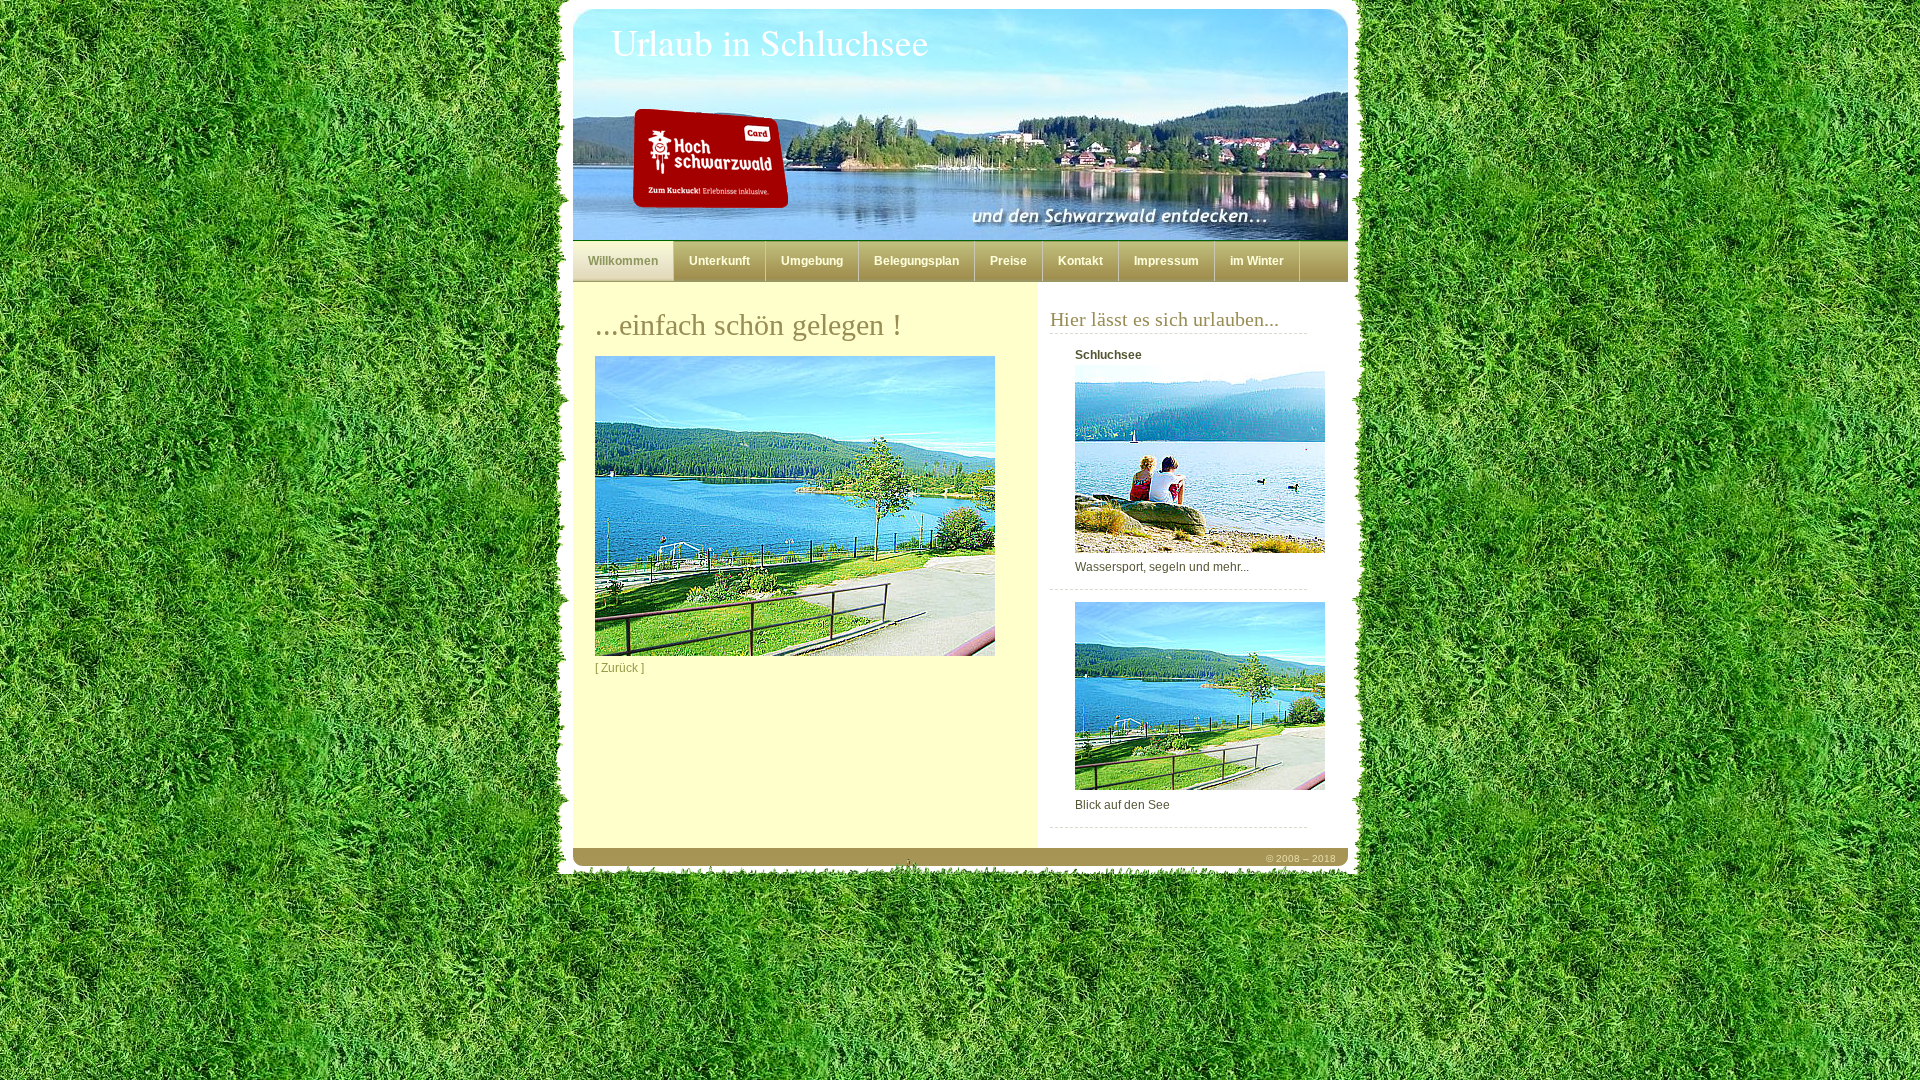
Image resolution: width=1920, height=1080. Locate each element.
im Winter (1257, 261)
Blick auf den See (1122, 805)
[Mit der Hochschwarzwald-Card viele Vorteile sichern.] (851, 158)
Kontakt (1080, 261)
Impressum (1166, 261)
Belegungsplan (916, 261)
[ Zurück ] (619, 668)
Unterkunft (719, 261)
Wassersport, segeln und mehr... (1162, 461)
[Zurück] (795, 652)
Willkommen (623, 261)
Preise (1008, 261)
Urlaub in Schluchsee (770, 42)
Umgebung (812, 261)
